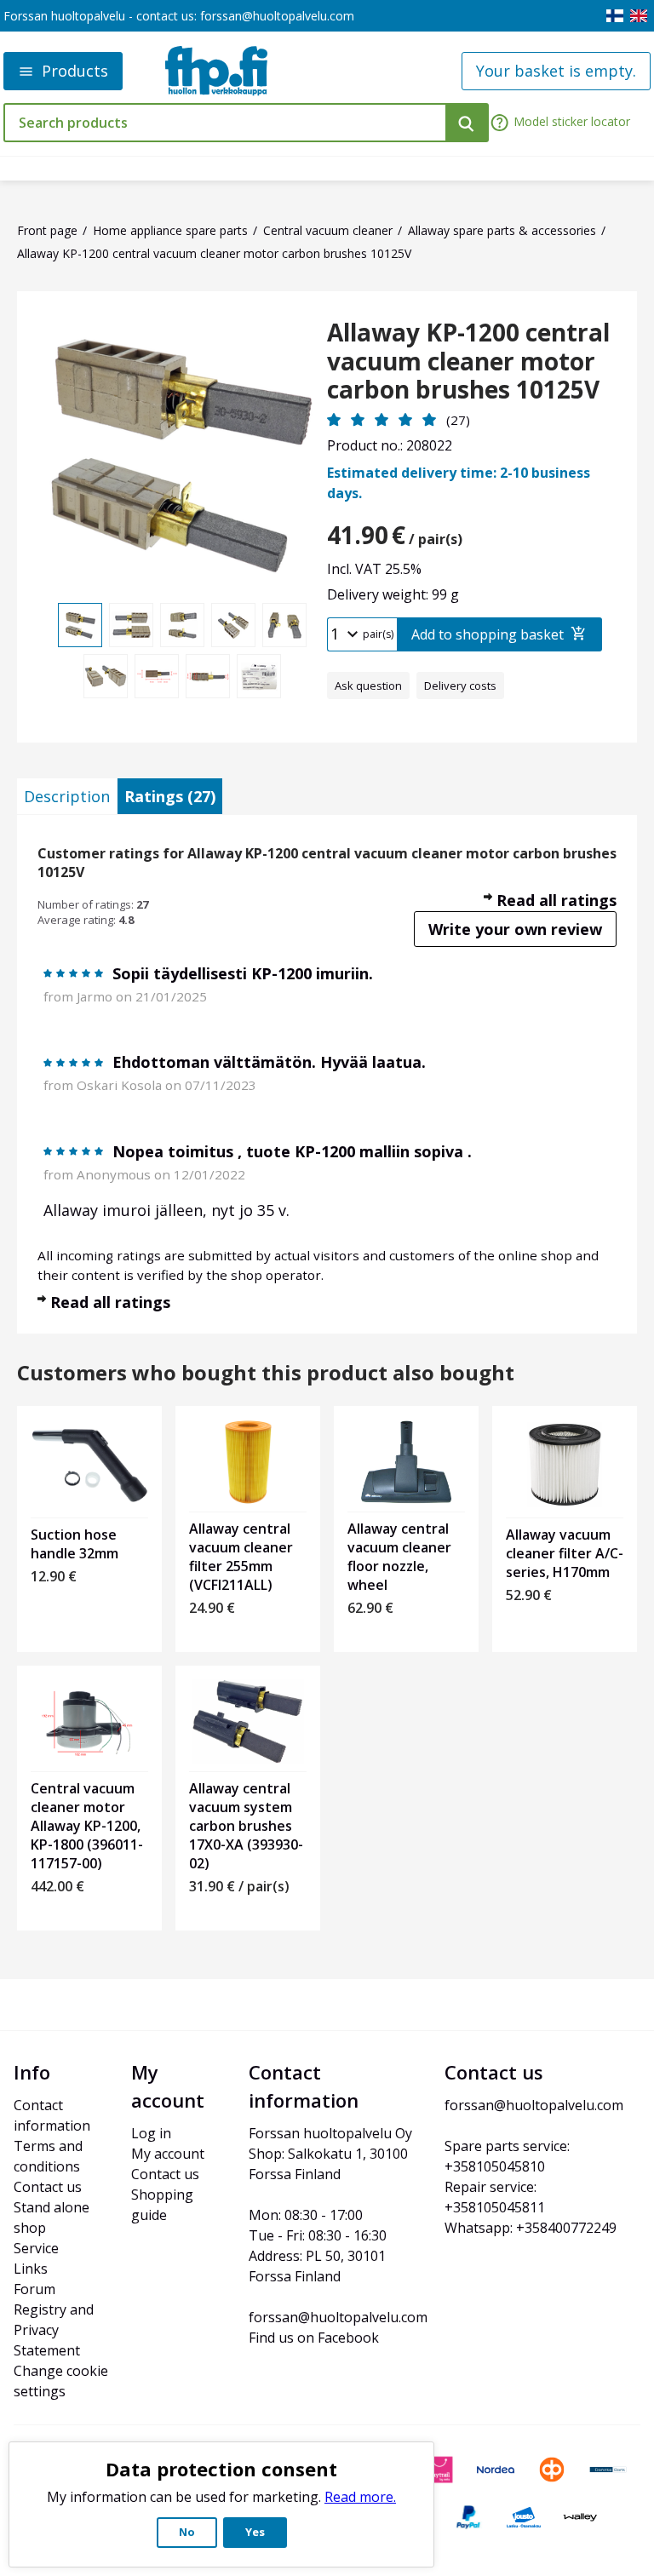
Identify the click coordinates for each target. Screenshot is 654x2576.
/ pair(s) (395, 535)
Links (31, 2269)
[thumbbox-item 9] (259, 676)
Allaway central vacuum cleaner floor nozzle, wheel (399, 1557)
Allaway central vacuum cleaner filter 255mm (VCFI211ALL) (241, 1557)
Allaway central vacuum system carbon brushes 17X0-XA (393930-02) (246, 1826)
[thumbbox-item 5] (284, 625)
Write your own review (515, 929)
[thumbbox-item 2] (131, 625)
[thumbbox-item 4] (233, 625)
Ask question (368, 686)
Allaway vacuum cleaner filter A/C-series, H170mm (565, 1553)
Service (36, 2248)
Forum (34, 2289)
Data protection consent (221, 2469)
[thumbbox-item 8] (208, 676)
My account (168, 2154)
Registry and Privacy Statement (55, 2330)
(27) (458, 420)
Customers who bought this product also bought (266, 1373)
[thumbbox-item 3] (182, 625)
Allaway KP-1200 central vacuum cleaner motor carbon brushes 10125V (468, 361)
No (187, 2532)
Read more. (360, 2497)
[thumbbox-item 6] (106, 676)
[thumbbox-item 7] (157, 676)
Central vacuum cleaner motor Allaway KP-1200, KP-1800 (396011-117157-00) (87, 1826)
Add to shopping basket (488, 634)
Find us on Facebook (314, 2338)
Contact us (48, 2187)
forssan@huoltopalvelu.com (277, 16)
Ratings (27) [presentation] (170, 796)
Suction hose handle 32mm (75, 1544)
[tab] (67, 796)
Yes (255, 2532)
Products (75, 71)
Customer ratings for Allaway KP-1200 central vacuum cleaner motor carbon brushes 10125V (327, 863)
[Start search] (467, 123)
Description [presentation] (67, 796)
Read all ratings (556, 900)
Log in (151, 2133)
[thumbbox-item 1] (80, 625)
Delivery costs (460, 686)
